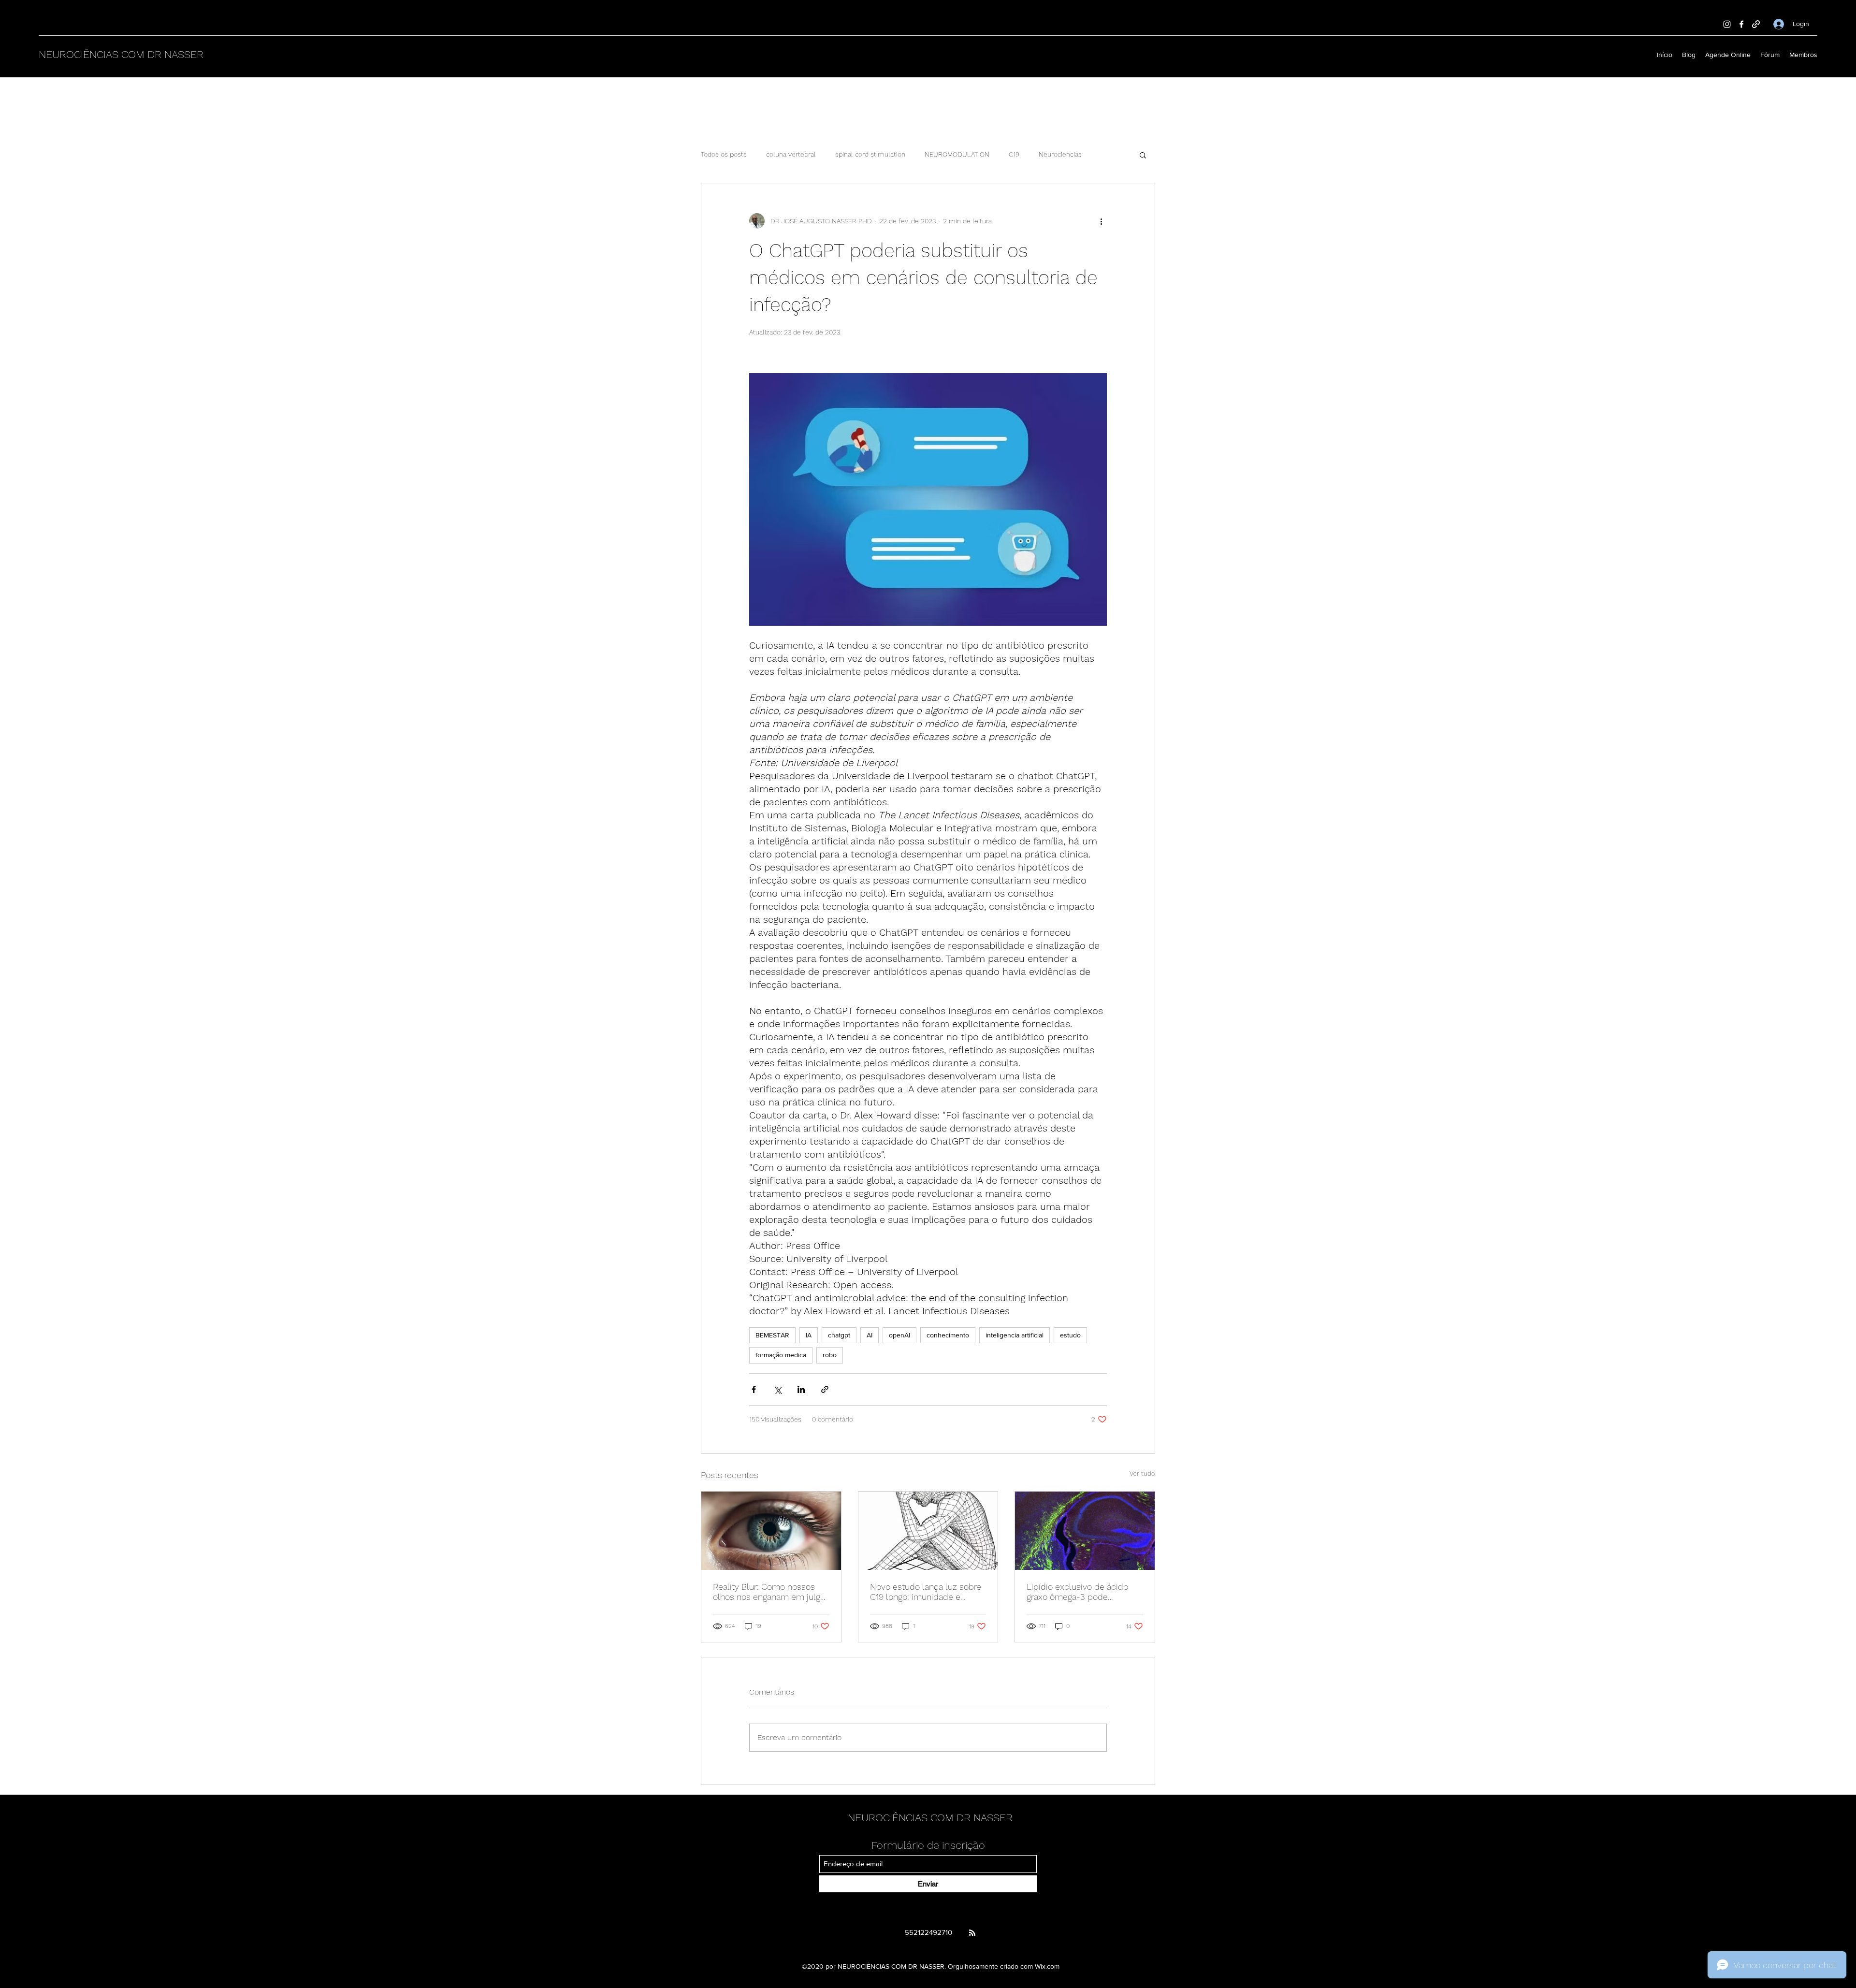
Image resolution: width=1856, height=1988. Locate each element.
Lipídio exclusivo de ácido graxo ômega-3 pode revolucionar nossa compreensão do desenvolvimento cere (1077, 1592)
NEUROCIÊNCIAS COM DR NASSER (121, 54)
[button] (1143, 155)
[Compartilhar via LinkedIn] (801, 1389)
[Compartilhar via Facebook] (754, 1389)
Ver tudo (1142, 1473)
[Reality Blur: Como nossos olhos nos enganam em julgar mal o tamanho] (771, 1531)
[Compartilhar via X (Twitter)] (777, 1389)
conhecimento (948, 1335)
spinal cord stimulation (870, 154)
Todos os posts (724, 154)
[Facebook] (1741, 24)
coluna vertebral (791, 154)
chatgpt (839, 1335)
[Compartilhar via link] (825, 1389)
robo (830, 1355)
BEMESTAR (772, 1335)
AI (870, 1335)
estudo (1070, 1335)
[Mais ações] (1101, 221)
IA (809, 1335)
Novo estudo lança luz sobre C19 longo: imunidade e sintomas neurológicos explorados (926, 1592)
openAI (899, 1335)
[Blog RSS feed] (972, 1933)
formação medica (781, 1355)
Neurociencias (1060, 154)
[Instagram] (1727, 24)
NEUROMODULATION (957, 154)
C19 (1014, 154)
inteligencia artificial (1015, 1335)
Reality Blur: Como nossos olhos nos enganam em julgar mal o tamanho (770, 1592)
